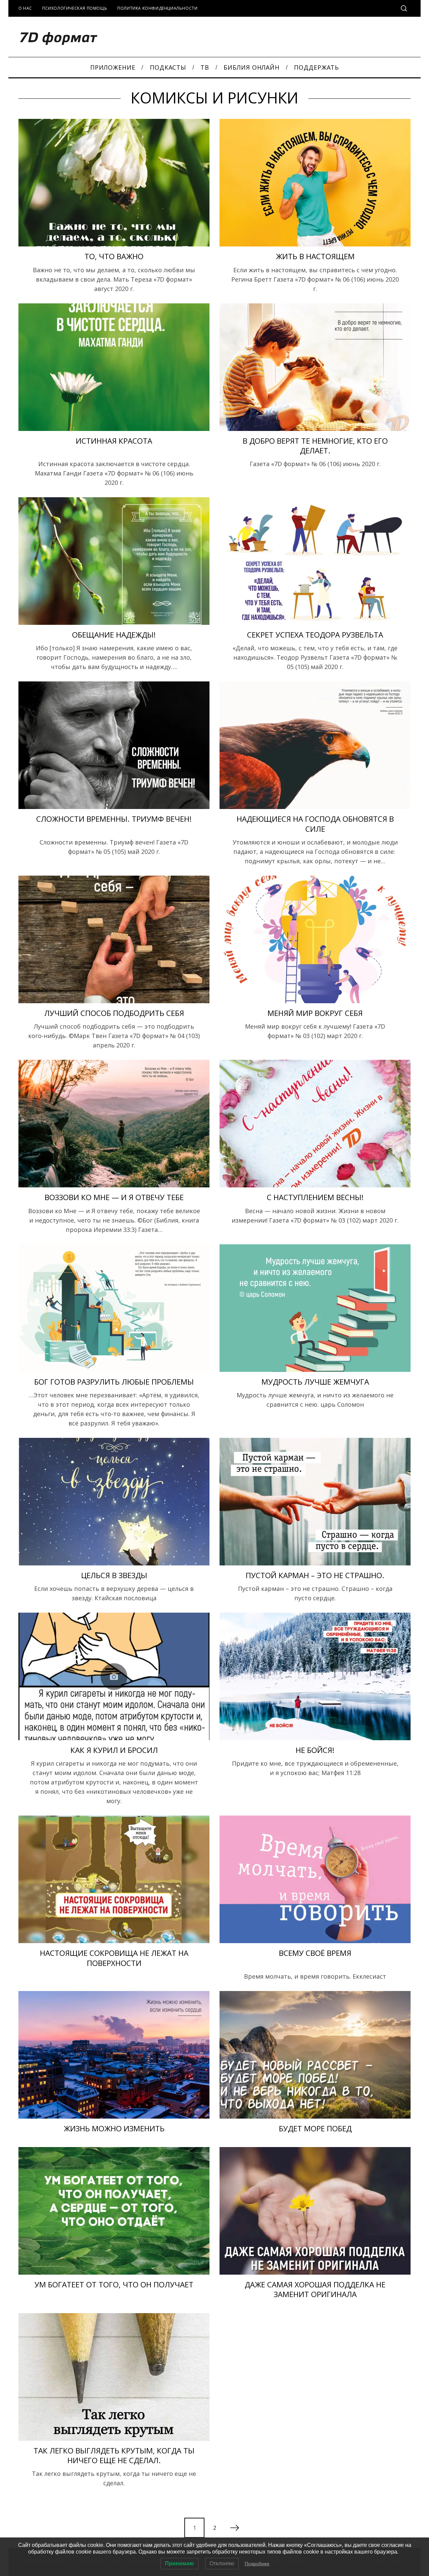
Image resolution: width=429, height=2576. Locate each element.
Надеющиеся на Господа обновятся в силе (315, 824)
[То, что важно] (114, 183)
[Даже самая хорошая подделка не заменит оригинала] (315, 2211)
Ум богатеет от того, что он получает (114, 2285)
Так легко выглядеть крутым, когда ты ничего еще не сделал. (114, 2455)
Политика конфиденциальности (157, 8)
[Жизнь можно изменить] (114, 2055)
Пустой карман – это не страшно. (315, 1575)
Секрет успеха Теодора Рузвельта (315, 635)
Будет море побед (315, 2128)
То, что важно (114, 256)
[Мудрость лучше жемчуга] (315, 1308)
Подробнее (257, 2564)
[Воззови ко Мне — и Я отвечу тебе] (114, 1124)
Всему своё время (315, 1953)
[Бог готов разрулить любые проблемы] (114, 1308)
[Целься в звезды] (114, 1502)
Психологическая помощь (75, 8)
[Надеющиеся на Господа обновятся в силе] (315, 745)
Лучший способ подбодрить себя (114, 1013)
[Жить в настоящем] (315, 183)
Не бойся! (315, 1750)
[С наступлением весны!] (315, 1124)
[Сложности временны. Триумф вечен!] (114, 745)
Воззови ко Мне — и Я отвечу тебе (114, 1197)
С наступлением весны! (315, 1197)
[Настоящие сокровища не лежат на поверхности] (114, 1879)
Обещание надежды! (114, 635)
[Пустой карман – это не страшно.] (315, 1502)
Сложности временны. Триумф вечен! (114, 819)
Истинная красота (114, 441)
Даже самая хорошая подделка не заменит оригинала (315, 2289)
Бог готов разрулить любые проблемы (114, 1382)
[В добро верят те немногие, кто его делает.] (315, 367)
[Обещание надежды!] (114, 561)
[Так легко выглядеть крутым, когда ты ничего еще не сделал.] (114, 2377)
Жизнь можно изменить (114, 2128)
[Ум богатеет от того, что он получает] (114, 2211)
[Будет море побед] (315, 2055)
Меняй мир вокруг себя (315, 1013)
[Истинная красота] (114, 367)
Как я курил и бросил (114, 1750)
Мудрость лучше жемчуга (315, 1382)
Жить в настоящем (315, 256)
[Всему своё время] (315, 1879)
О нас (25, 8)
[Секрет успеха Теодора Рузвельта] (315, 561)
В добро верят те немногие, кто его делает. (315, 446)
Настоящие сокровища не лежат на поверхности (114, 1958)
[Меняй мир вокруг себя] (315, 939)
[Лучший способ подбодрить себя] (114, 939)
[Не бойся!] (315, 1676)
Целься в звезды (114, 1575)
